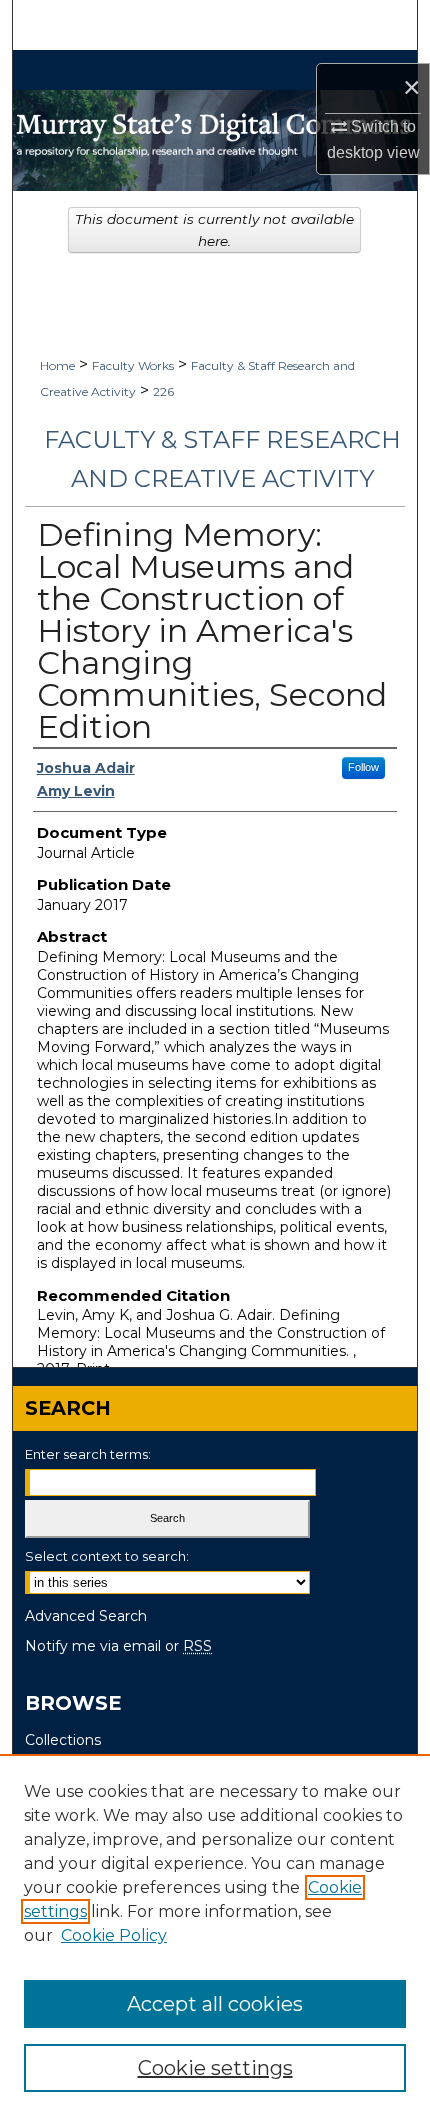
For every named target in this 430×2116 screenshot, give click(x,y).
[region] (215, 1935)
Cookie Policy (114, 1935)
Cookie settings (215, 2068)
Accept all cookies (215, 2004)
